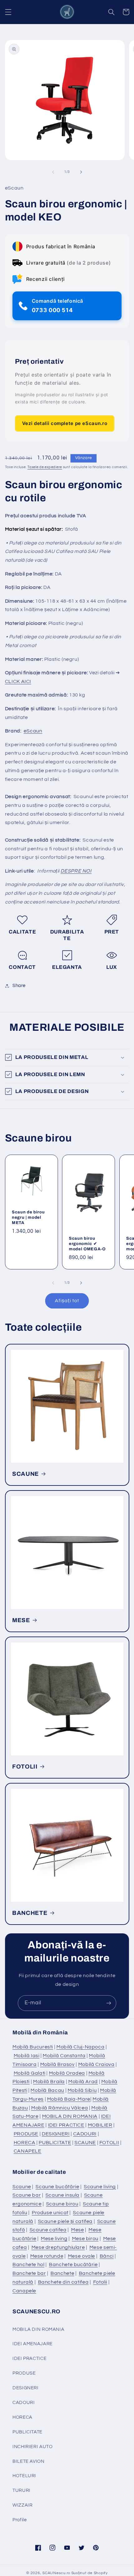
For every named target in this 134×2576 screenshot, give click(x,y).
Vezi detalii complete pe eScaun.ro (65, 423)
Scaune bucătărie (57, 2187)
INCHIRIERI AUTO (32, 2447)
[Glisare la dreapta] (81, 172)
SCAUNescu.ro (56, 2573)
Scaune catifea (48, 2230)
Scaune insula (62, 2195)
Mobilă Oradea (67, 2073)
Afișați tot (67, 1301)
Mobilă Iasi (27, 2056)
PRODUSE (26, 2134)
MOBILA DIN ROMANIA (70, 2116)
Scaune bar (27, 2195)
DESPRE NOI (76, 871)
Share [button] (19, 986)
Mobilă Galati (30, 2073)
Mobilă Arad (83, 2082)
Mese (78, 2230)
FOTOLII (25, 1767)
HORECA (25, 2143)
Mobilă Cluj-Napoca (80, 2047)
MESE (21, 1620)
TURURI (22, 2490)
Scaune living (100, 2187)
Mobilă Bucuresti (33, 2047)
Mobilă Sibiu (82, 2090)
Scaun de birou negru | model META (28, 1217)
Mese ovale (81, 2256)
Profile (19, 2520)
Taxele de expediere (45, 467)
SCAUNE (26, 1474)
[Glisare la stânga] (53, 172)
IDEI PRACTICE (66, 2125)
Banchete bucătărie (73, 2265)
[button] (8, 12)
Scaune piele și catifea (65, 2221)
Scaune (22, 2187)
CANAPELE (28, 2151)
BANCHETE (30, 1913)
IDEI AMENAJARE (33, 2344)
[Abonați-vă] (109, 2003)
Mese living (54, 2239)
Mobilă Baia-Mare (69, 2099)
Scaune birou (62, 2204)
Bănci (107, 2256)
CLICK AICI (18, 681)
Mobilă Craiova (96, 2064)
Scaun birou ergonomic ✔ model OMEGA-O (87, 1244)
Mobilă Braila (49, 2082)
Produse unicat (50, 2213)
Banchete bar (29, 2273)
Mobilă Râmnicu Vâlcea (60, 2108)
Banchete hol (29, 2265)
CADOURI (85, 2134)
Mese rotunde (47, 2256)
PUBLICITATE (55, 2143)
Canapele (24, 2291)
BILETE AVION (29, 2461)
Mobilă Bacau (47, 2090)
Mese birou (85, 2239)
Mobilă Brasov (57, 2064)
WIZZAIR (22, 2505)
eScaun (33, 731)
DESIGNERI (56, 2134)
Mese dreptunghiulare (58, 2247)
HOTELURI (24, 2476)
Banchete (62, 2273)
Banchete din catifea (63, 2282)
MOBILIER (100, 2125)
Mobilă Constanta (64, 2056)
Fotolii (100, 2282)
